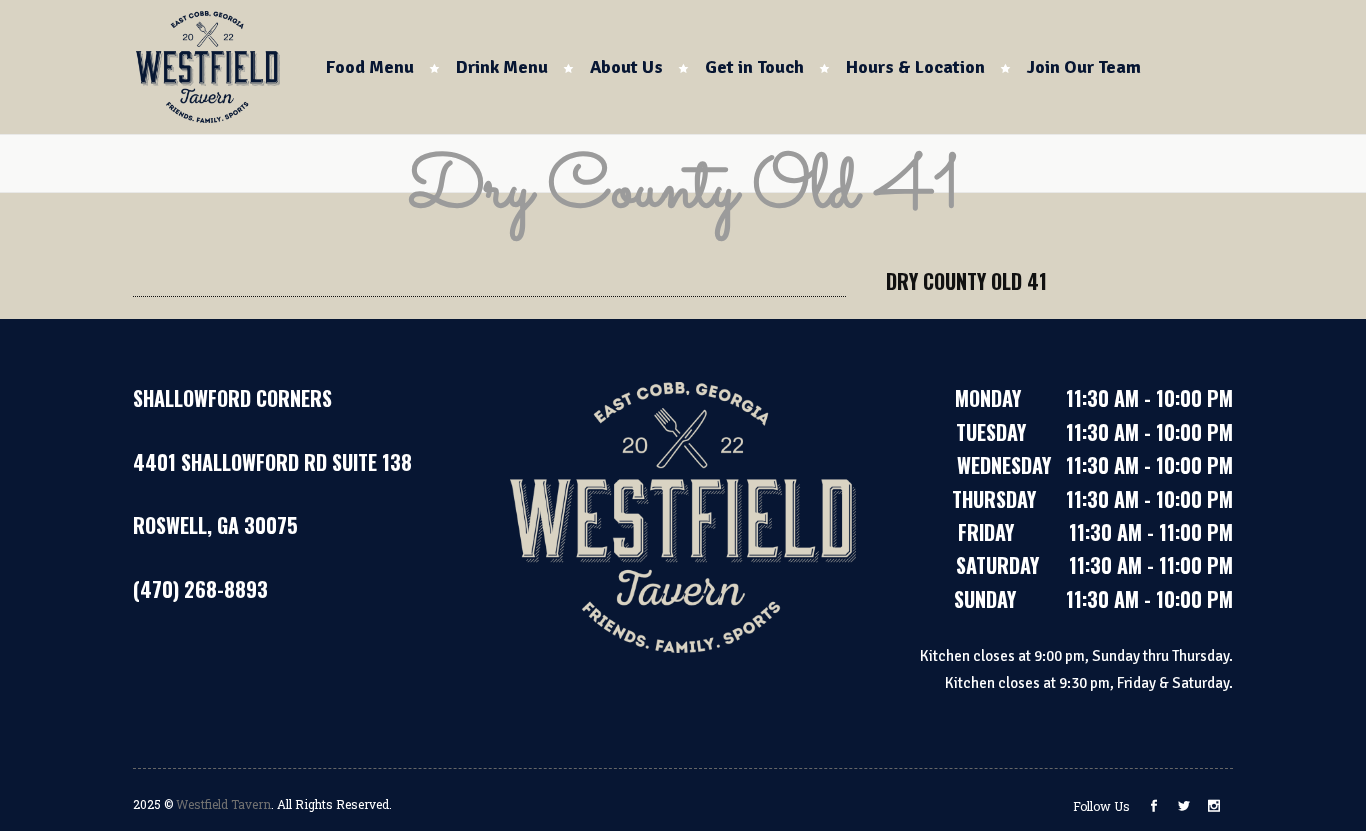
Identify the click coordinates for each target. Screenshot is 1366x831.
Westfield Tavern (223, 804)
